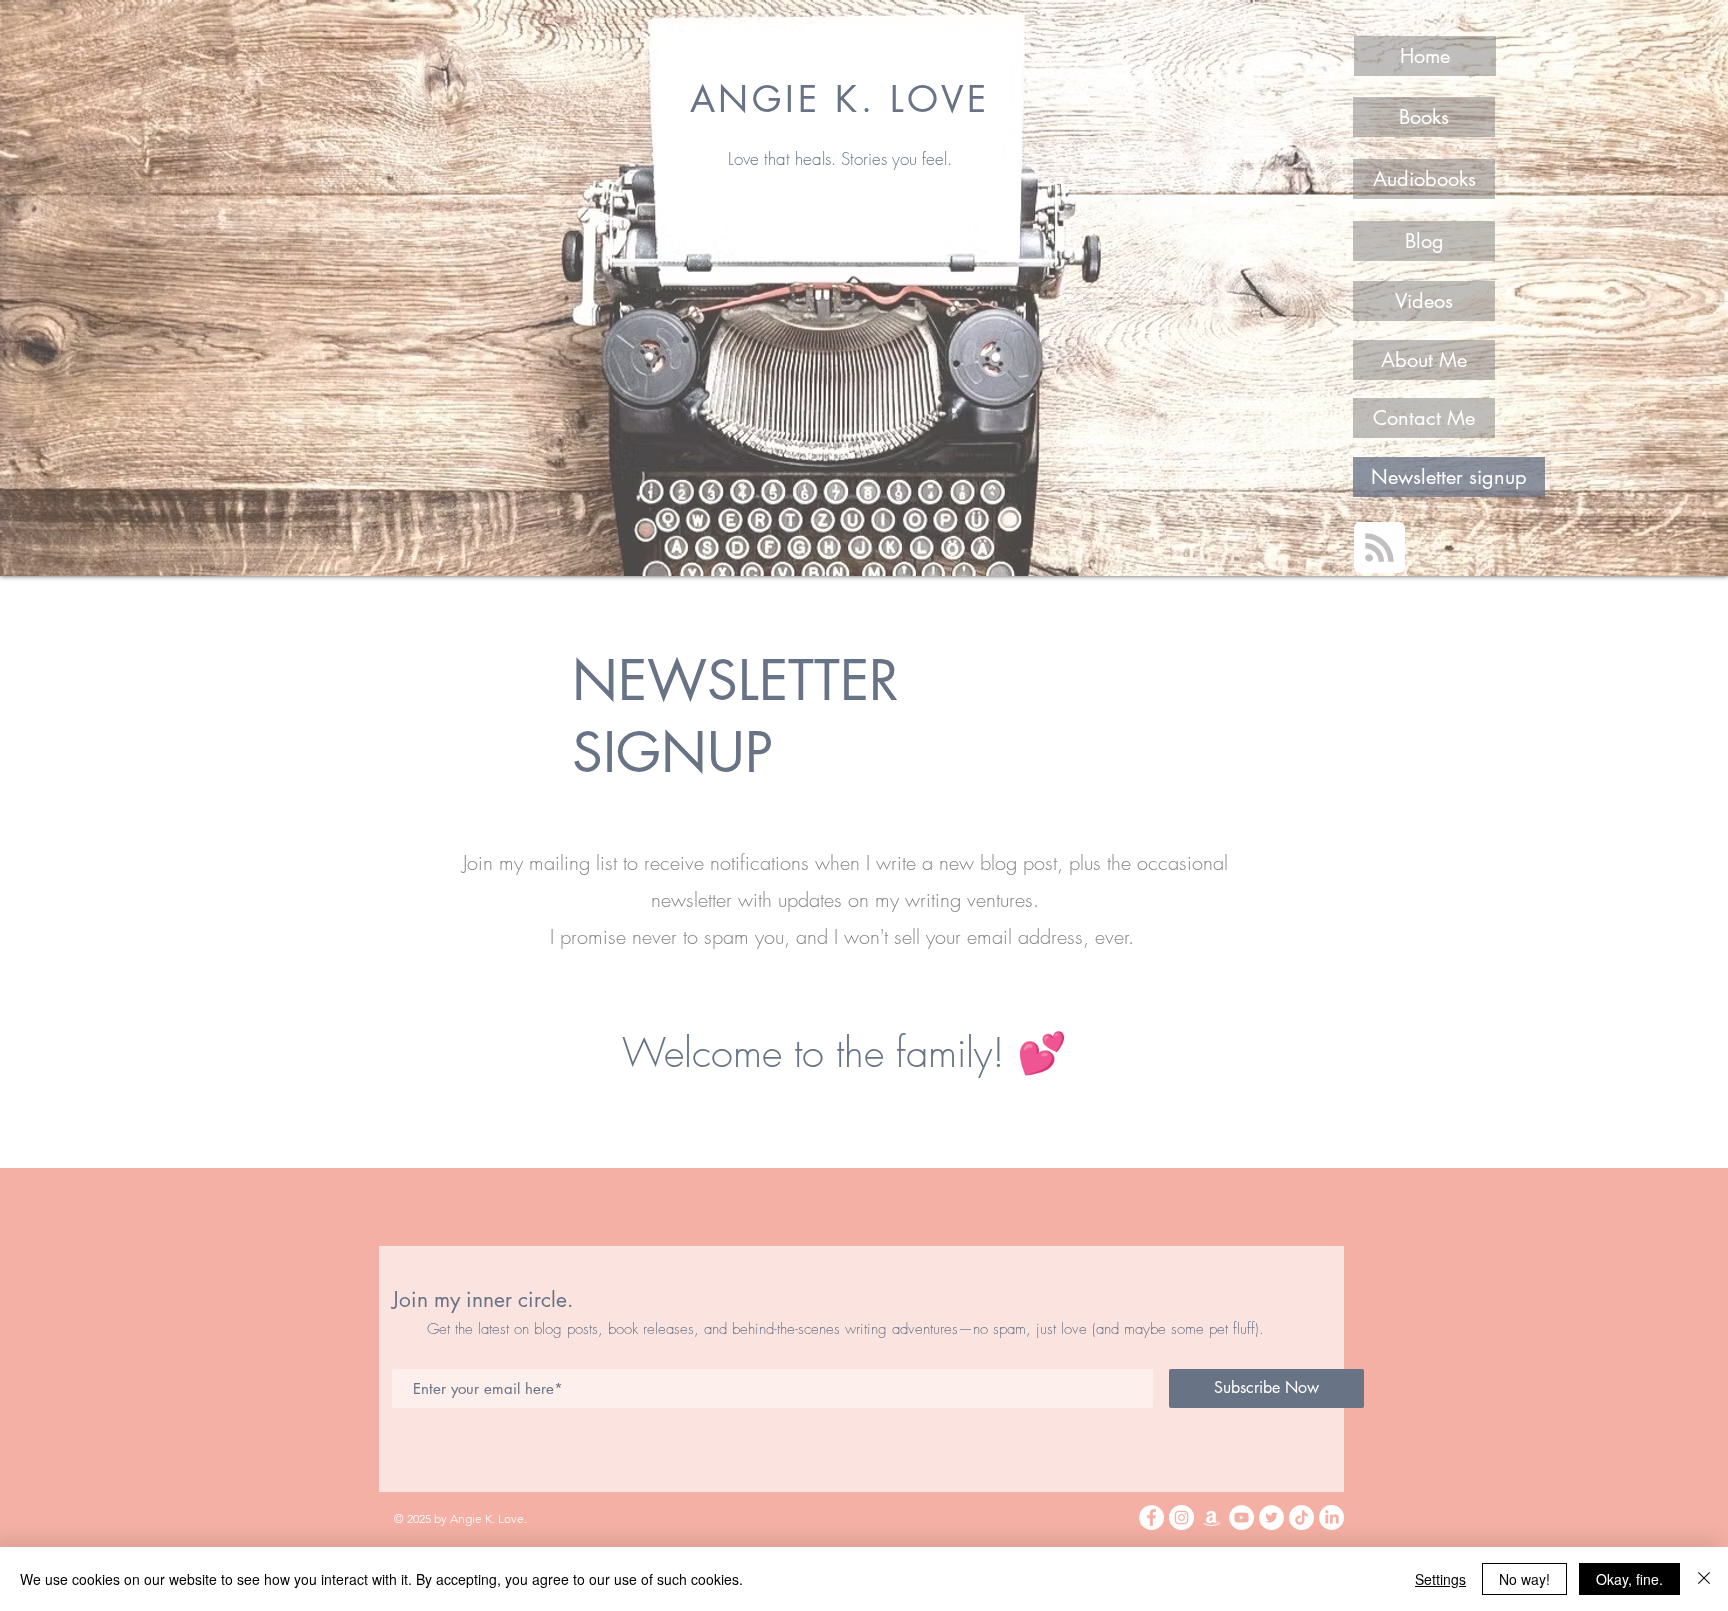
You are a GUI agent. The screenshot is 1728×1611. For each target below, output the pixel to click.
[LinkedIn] (1331, 1517)
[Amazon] (1211, 1517)
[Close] (1704, 1579)
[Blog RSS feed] (1379, 548)
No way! (1524, 1579)
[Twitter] (1271, 1517)
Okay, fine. (1629, 1579)
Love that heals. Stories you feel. (840, 158)
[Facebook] (1151, 1517)
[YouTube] (1241, 1517)
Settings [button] (1440, 1579)
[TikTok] (1301, 1517)
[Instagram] (1181, 1517)
